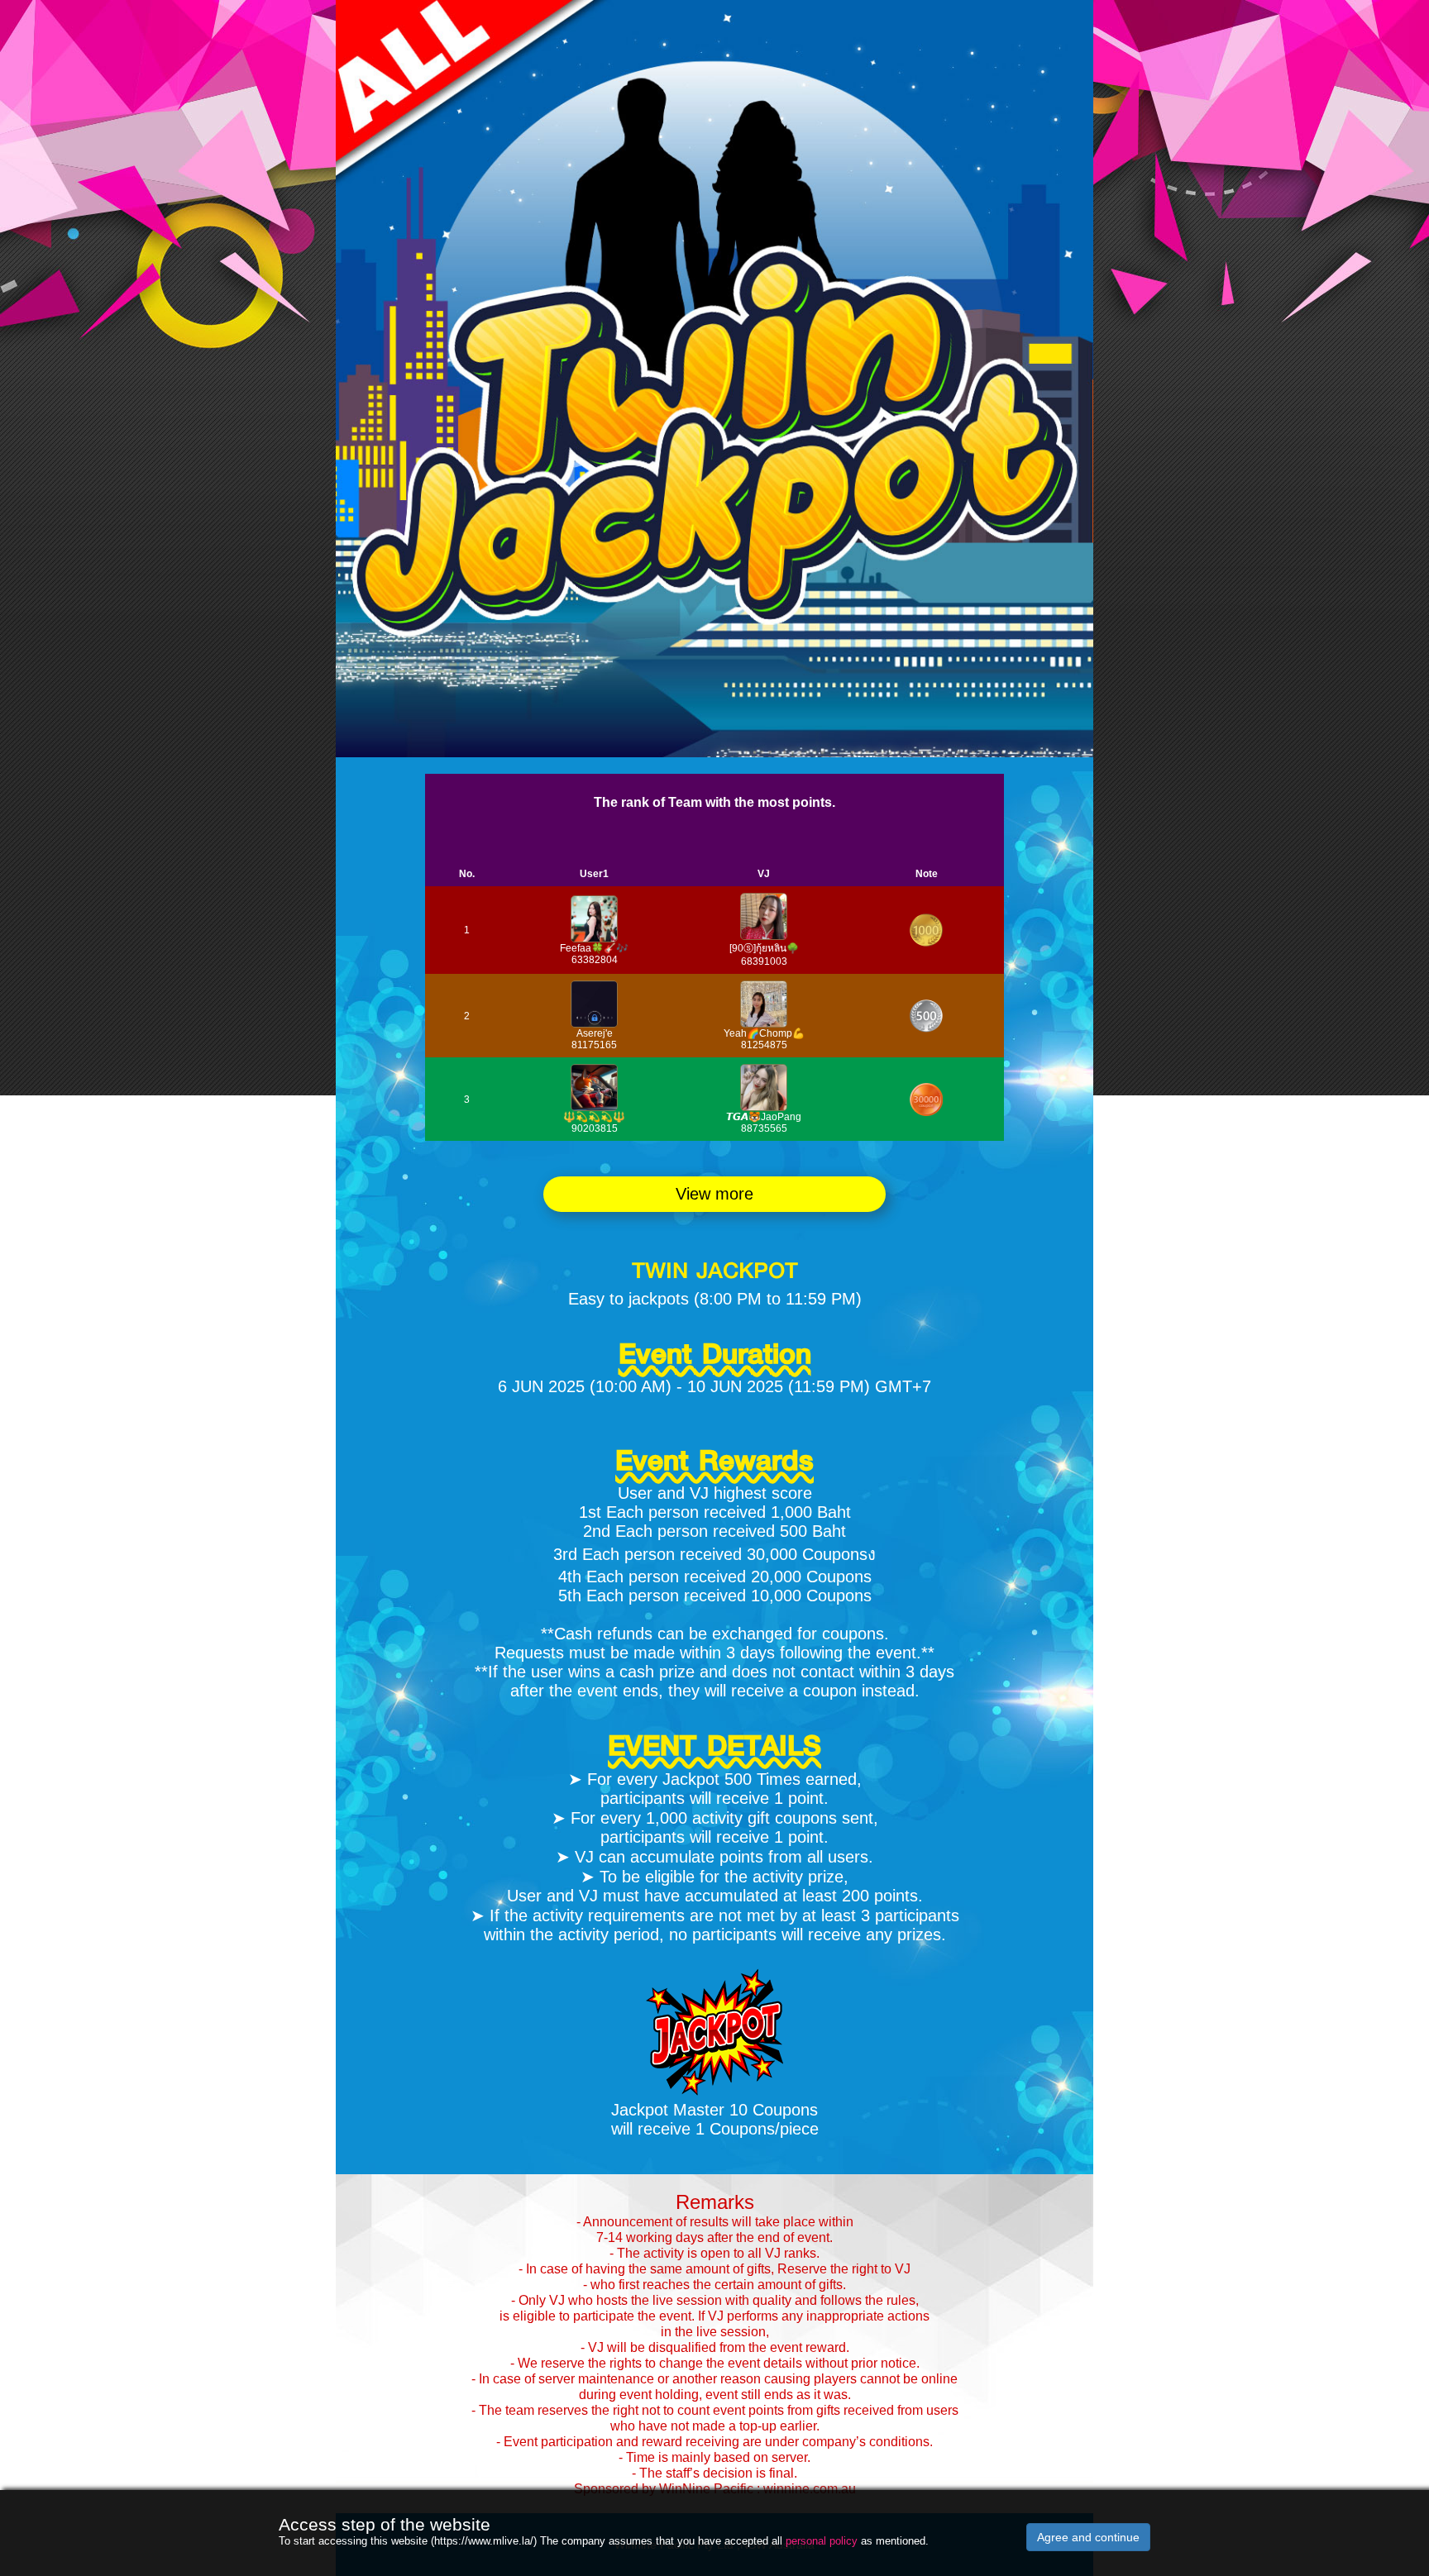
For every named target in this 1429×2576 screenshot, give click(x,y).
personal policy (822, 2541)
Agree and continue (1088, 2537)
